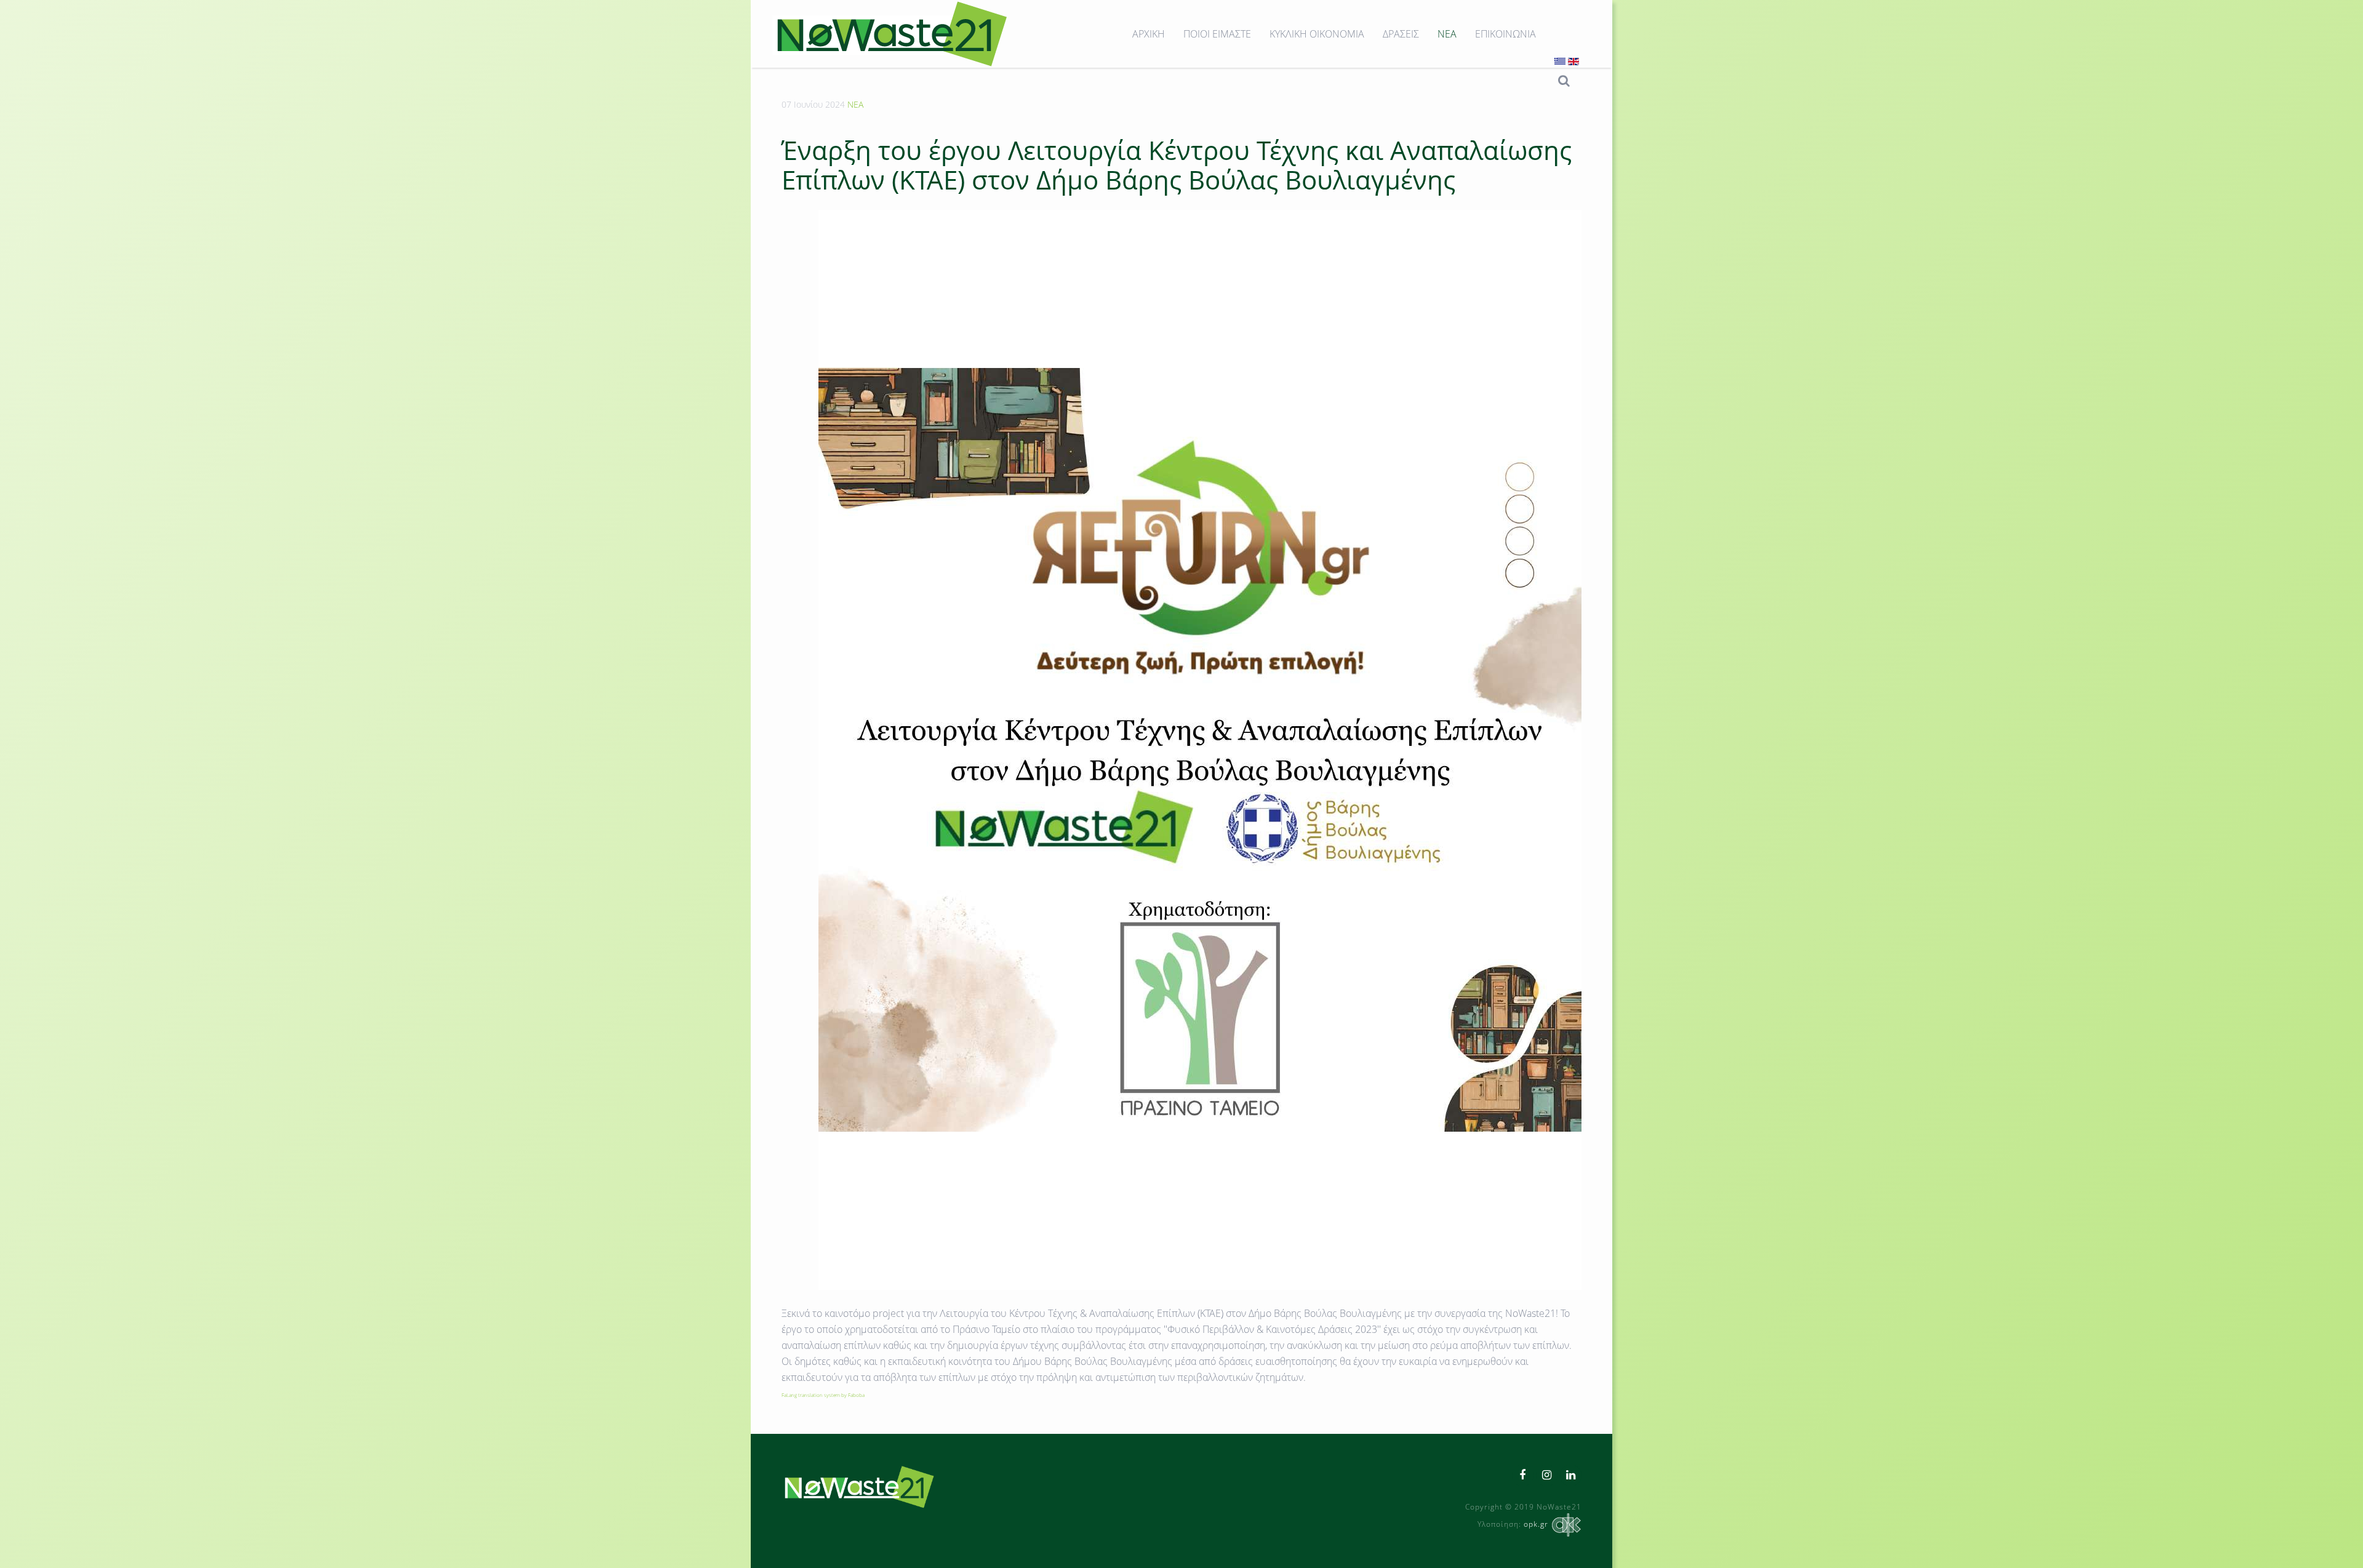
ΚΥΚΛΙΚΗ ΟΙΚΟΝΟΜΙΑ (1317, 34)
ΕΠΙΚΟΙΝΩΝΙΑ (1505, 34)
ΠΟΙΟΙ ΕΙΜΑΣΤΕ (1217, 34)
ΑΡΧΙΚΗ (1149, 34)
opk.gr (1536, 1524)
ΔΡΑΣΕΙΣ (1401, 34)
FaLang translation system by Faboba (823, 1395)
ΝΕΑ (1447, 34)
